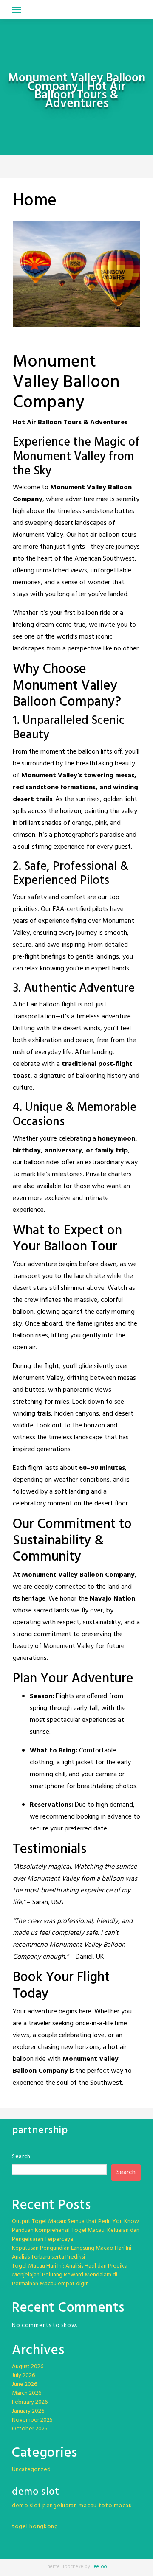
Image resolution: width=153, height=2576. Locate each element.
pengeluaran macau (70, 2506)
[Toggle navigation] (17, 10)
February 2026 (30, 2402)
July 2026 (23, 2376)
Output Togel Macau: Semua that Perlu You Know (75, 2221)
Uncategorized (31, 2470)
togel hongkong (35, 2527)
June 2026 (24, 2384)
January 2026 (28, 2411)
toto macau (115, 2506)
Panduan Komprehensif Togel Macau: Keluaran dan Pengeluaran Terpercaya (76, 2235)
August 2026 (28, 2367)
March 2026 (27, 2393)
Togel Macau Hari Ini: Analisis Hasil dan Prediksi (70, 2266)
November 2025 (32, 2420)
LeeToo (99, 2567)
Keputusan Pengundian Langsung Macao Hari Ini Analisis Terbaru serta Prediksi (72, 2253)
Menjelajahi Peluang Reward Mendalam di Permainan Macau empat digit (65, 2279)
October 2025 (30, 2429)
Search (21, 2157)
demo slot (26, 2506)
